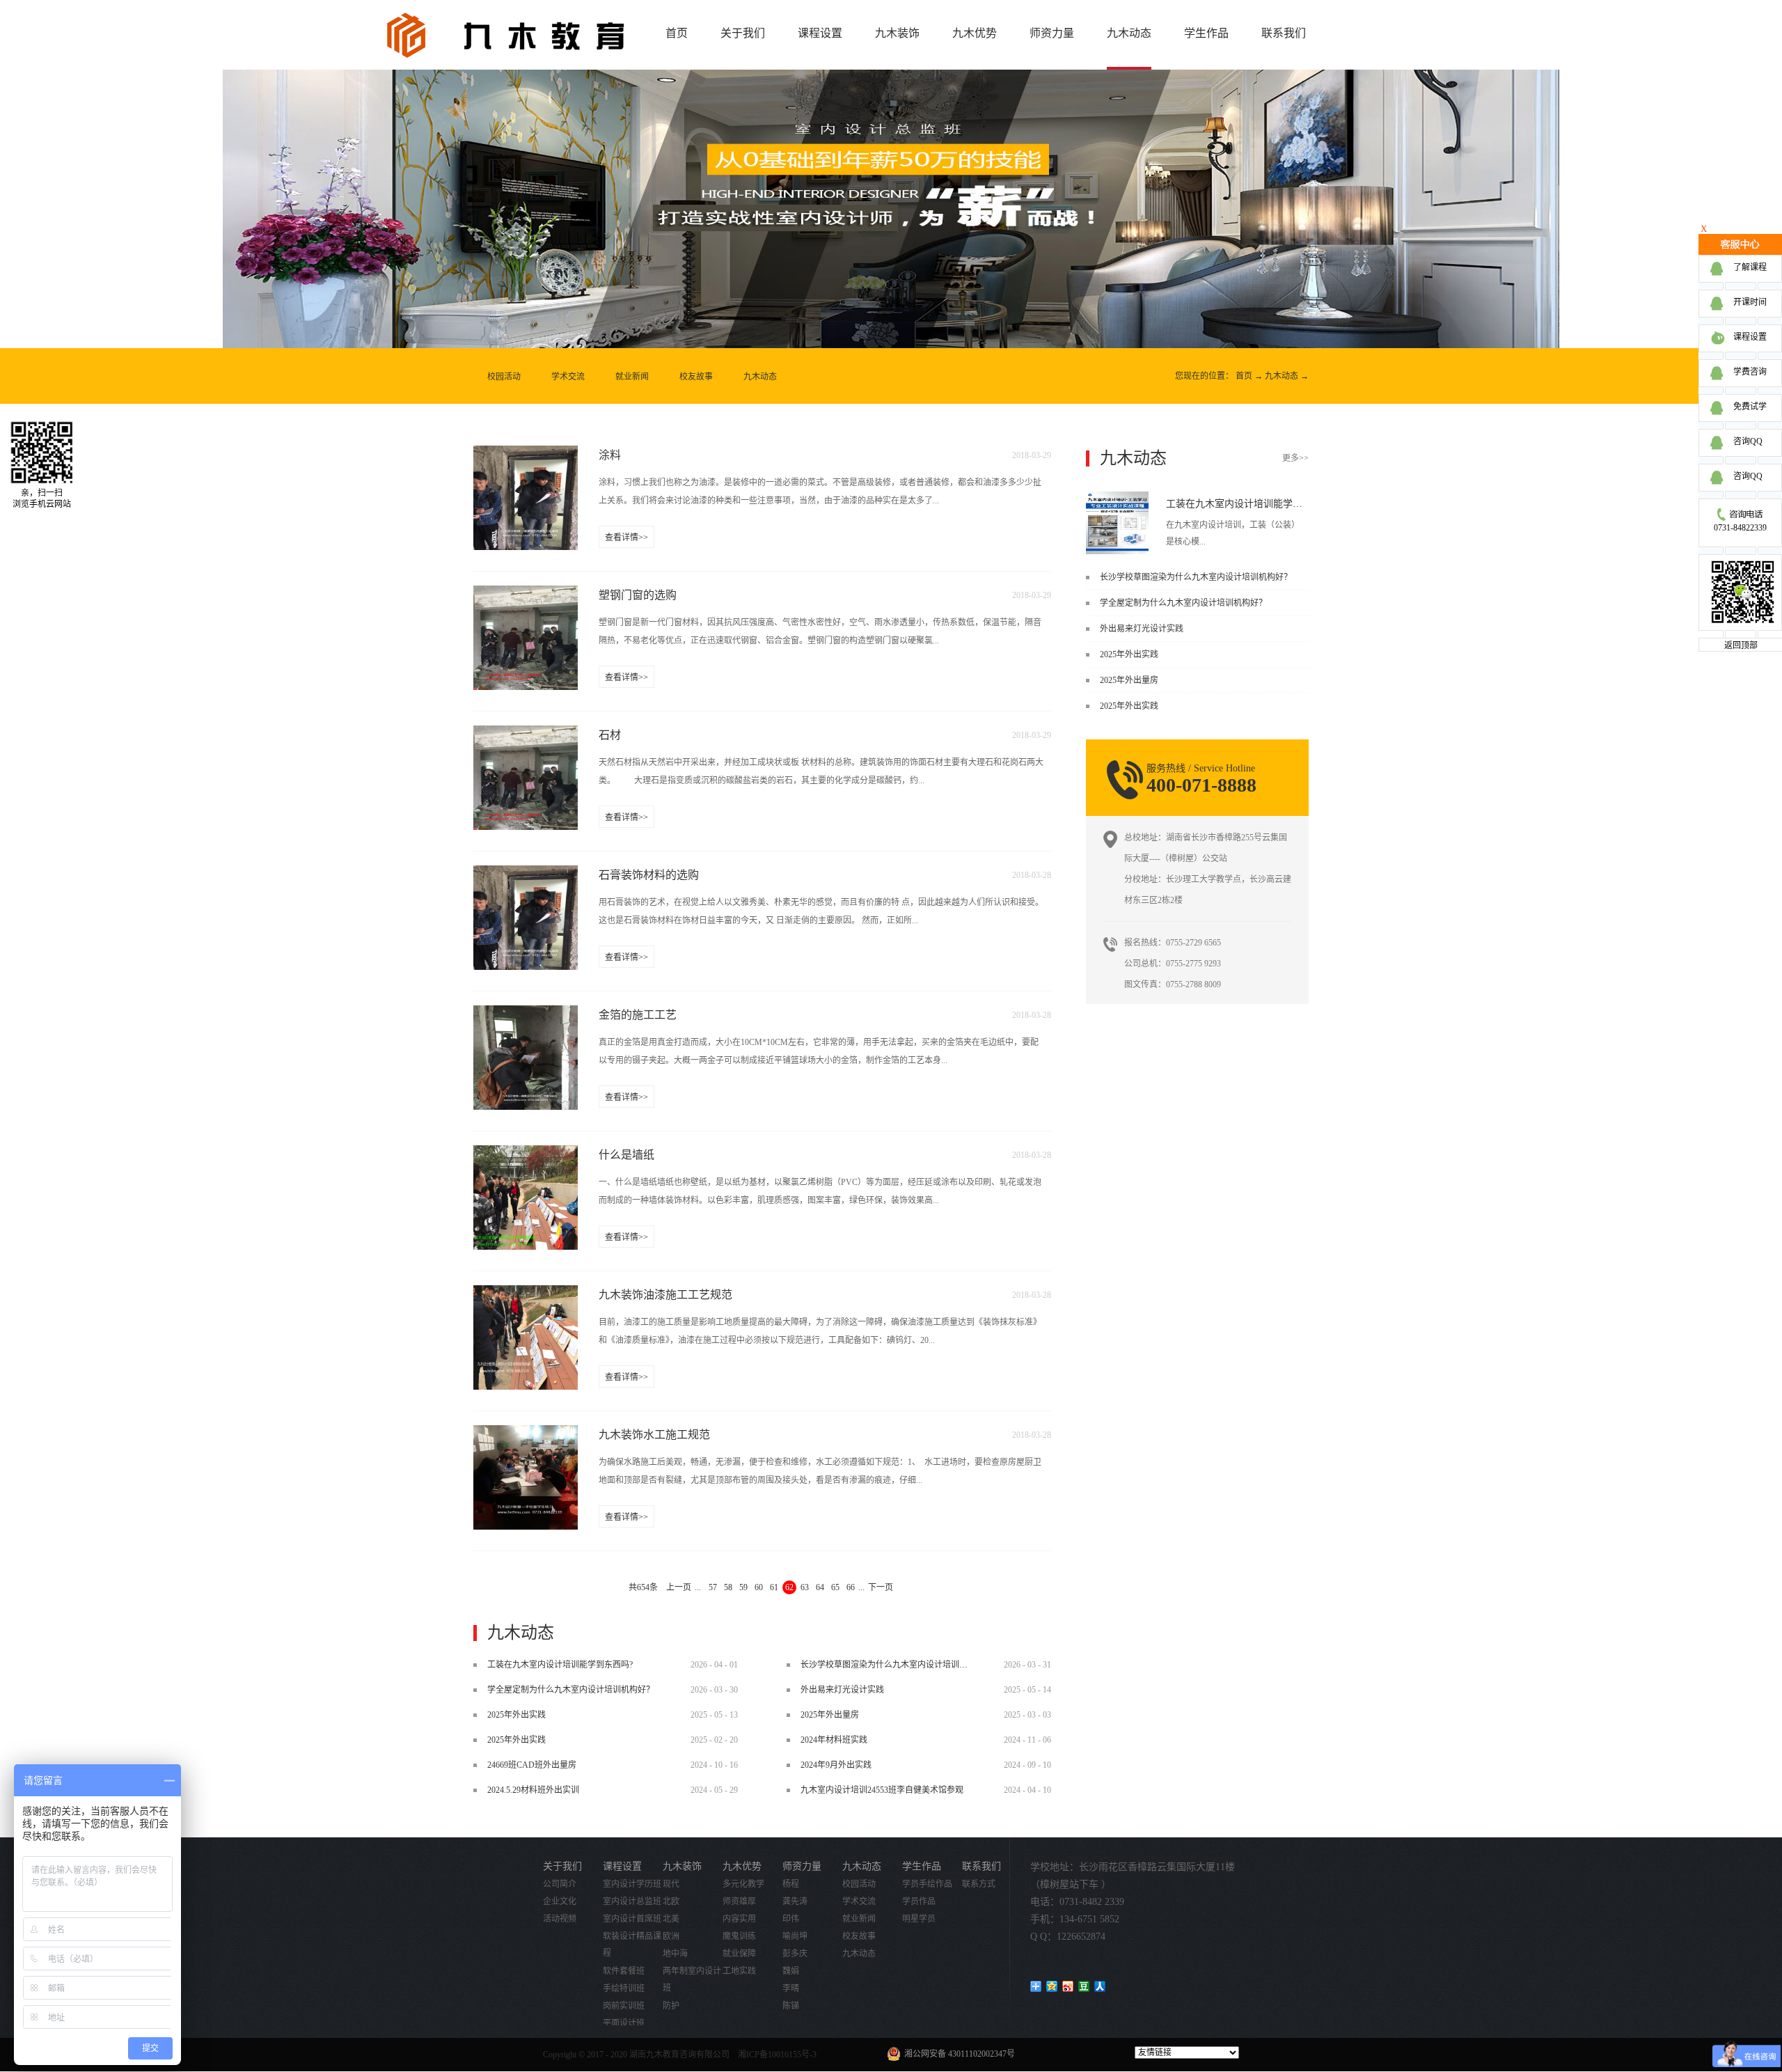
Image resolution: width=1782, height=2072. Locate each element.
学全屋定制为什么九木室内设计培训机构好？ (1183, 603)
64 (820, 1587)
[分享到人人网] (1100, 1986)
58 (728, 1587)
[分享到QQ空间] (1052, 1986)
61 (774, 1587)
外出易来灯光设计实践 (1142, 629)
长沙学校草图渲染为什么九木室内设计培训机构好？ (1196, 577)
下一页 (881, 1587)
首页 (677, 33)
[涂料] (526, 454)
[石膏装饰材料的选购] (526, 874)
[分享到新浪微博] (1068, 1986)
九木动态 (1282, 376)
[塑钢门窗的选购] (526, 594)
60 (759, 1587)
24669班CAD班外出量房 (532, 1765)
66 (851, 1587)
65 (835, 1587)
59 (743, 1587)
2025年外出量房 (1129, 680)
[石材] (526, 734)
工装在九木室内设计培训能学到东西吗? (1251, 504)
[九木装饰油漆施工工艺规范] (526, 1294)
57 (713, 1587)
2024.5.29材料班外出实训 (533, 1790)
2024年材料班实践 (834, 1740)
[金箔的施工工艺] (526, 1014)
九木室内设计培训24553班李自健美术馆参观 (882, 1790)
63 (805, 1587)
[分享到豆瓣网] (1084, 1986)
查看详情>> (626, 537)
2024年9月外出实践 (836, 1765)
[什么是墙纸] (526, 1154)
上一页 (679, 1587)
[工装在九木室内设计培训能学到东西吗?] (1117, 496)
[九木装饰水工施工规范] (526, 1434)
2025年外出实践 (1129, 654)
